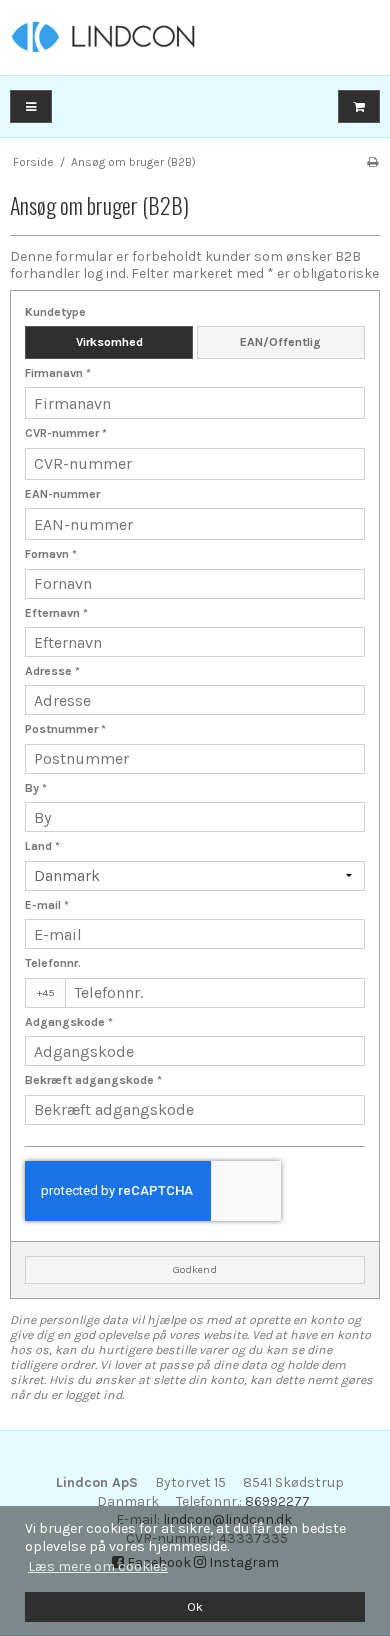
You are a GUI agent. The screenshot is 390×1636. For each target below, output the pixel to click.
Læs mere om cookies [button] (98, 1566)
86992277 (277, 1501)
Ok (195, 1606)
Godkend (195, 1269)
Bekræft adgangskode (93, 1080)
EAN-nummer (62, 494)
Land (42, 846)
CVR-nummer (66, 433)
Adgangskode (69, 1022)
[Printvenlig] (372, 162)
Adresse (52, 671)
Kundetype (55, 312)
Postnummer (65, 729)
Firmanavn (58, 373)
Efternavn (56, 613)
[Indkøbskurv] (359, 106)
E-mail (47, 905)
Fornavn (51, 554)
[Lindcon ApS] (195, 37)
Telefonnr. (53, 963)
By (36, 788)
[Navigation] (31, 106)
